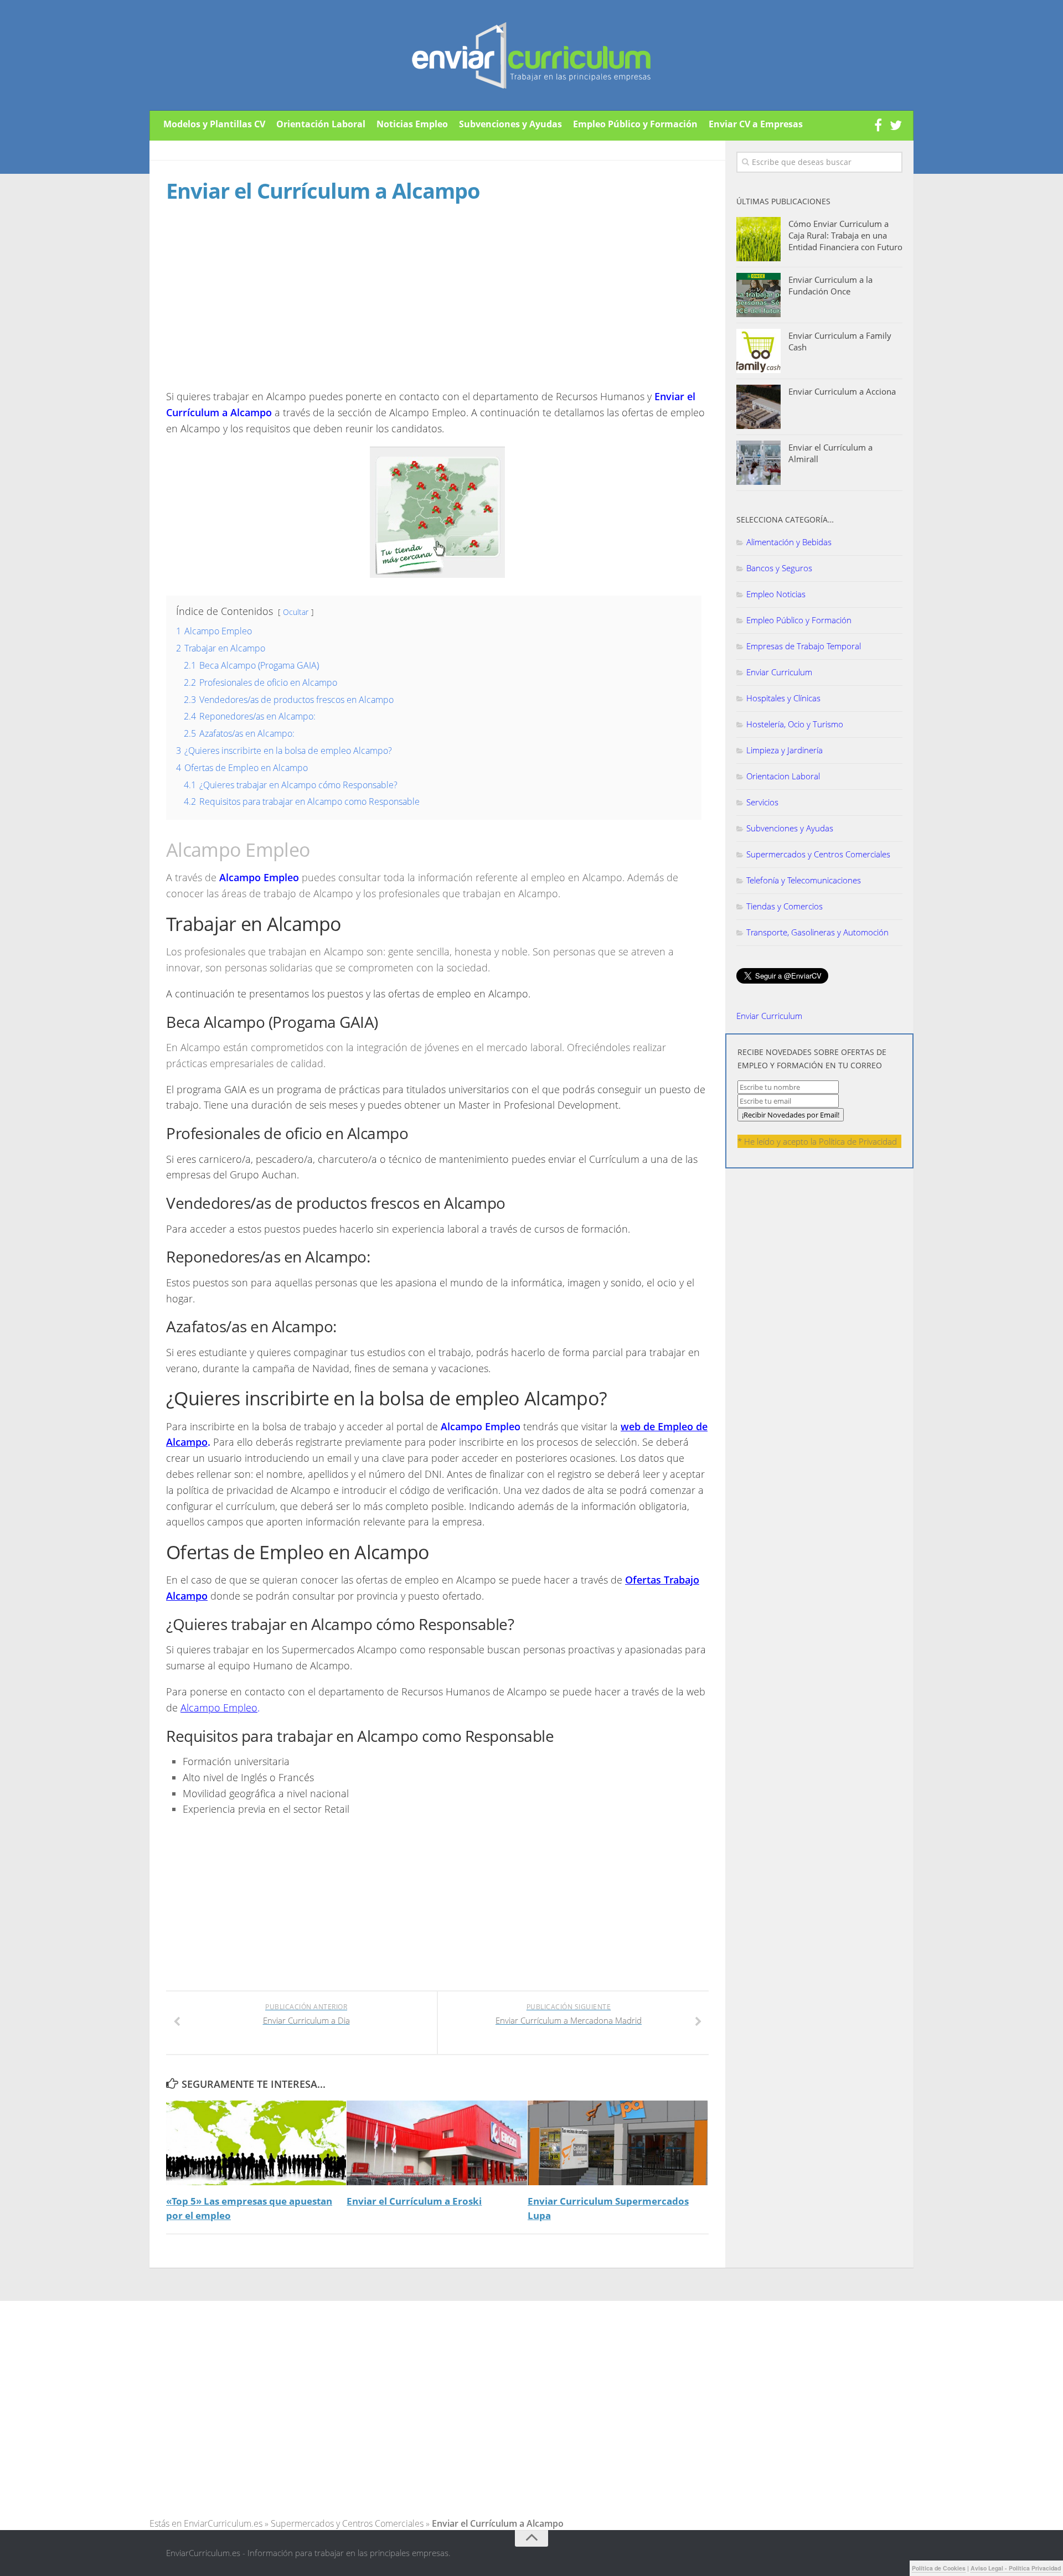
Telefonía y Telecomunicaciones (804, 880)
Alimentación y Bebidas (789, 542)
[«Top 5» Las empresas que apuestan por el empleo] (256, 2143)
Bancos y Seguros (779, 568)
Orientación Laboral (321, 124)
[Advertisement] (259, 307)
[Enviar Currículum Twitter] (896, 126)
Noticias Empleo (412, 124)
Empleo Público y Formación (635, 124)
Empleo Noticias (776, 594)
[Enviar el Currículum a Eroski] (437, 2143)
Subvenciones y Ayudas (510, 124)
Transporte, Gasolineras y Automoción (817, 932)
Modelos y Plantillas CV (214, 124)
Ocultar (296, 612)
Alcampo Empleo (219, 1708)
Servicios (762, 802)
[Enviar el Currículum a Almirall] (758, 463)
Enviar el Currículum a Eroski (414, 2201)
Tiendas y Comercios (785, 906)
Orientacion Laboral (783, 776)
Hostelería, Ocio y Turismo (795, 724)
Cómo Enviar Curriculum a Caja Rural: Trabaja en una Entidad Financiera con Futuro (845, 235)
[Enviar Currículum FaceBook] (878, 126)
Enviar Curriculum (779, 672)
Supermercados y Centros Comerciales (818, 854)
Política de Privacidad (858, 1141)
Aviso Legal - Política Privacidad (1016, 2568)
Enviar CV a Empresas (756, 124)
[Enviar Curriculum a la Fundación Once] (758, 295)
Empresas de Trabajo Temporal (804, 646)
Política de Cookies (939, 2568)
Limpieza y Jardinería (785, 750)
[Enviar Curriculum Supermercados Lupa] (618, 2143)
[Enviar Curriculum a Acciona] (758, 407)
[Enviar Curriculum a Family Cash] (758, 351)
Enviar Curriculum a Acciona (842, 391)
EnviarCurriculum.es (223, 2523)
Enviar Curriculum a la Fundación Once (830, 285)
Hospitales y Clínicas (783, 698)
